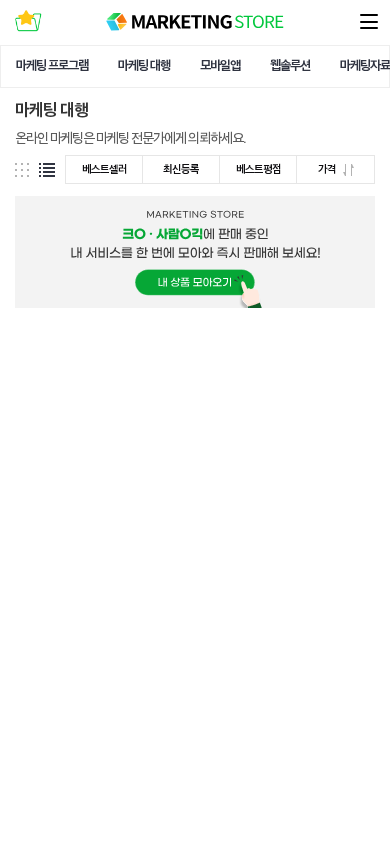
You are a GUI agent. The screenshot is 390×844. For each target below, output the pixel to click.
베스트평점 (258, 169)
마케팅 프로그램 (52, 65)
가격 (328, 169)
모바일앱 (220, 65)
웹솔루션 (290, 65)
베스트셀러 (104, 169)
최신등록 (181, 169)
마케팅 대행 (144, 65)
